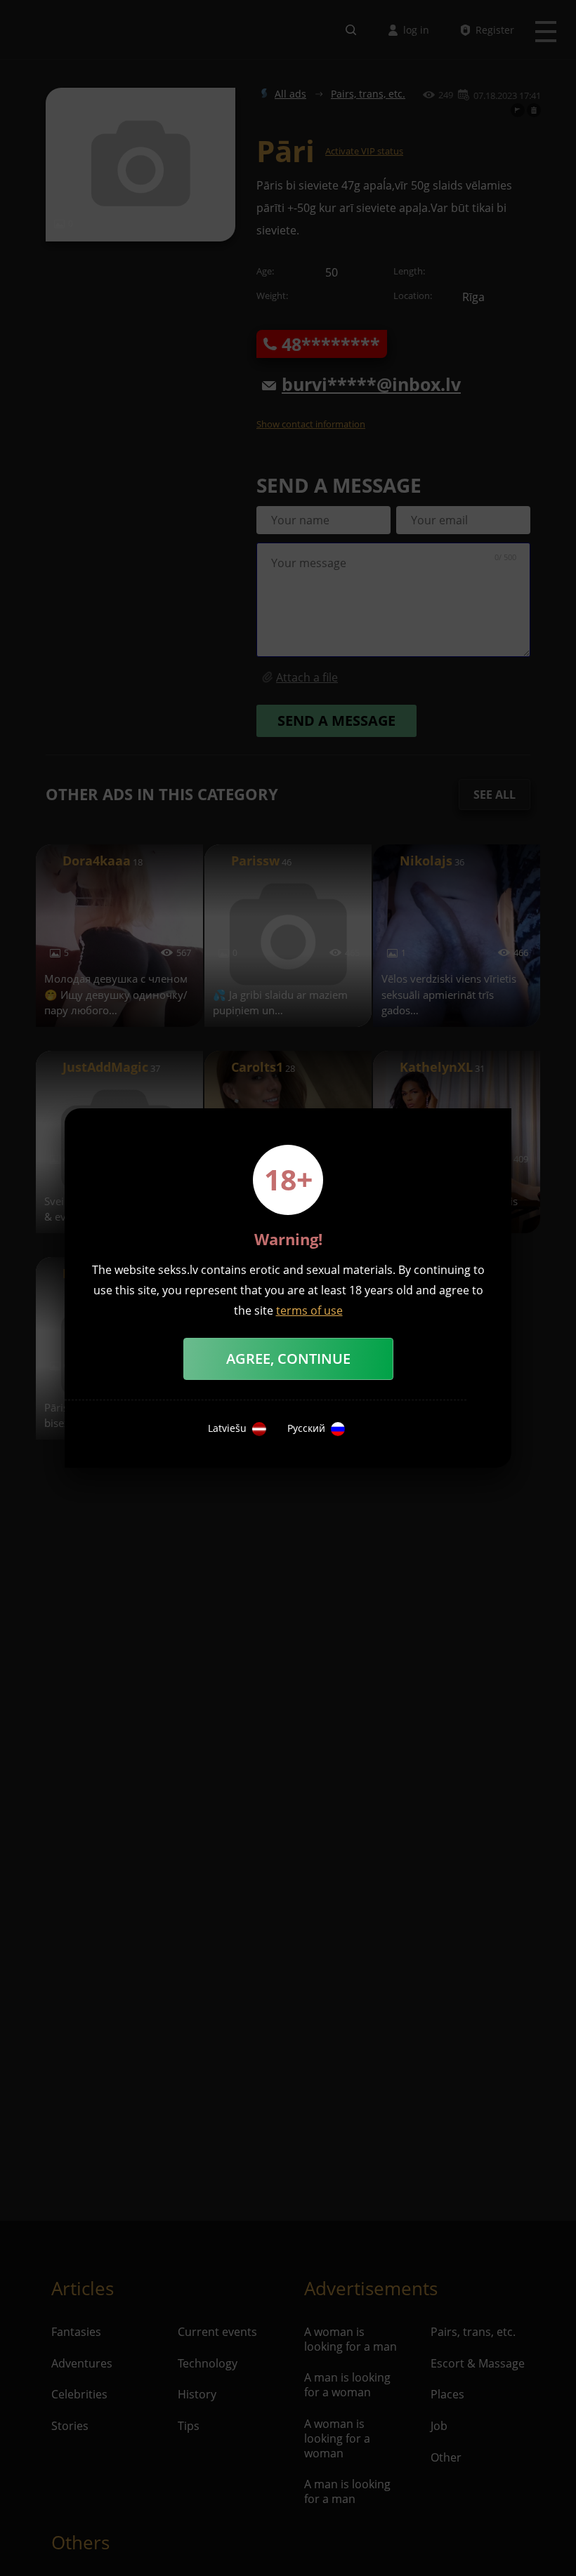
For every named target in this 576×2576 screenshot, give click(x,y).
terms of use (309, 1310)
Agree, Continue (288, 1359)
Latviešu (227, 1428)
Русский (306, 1428)
